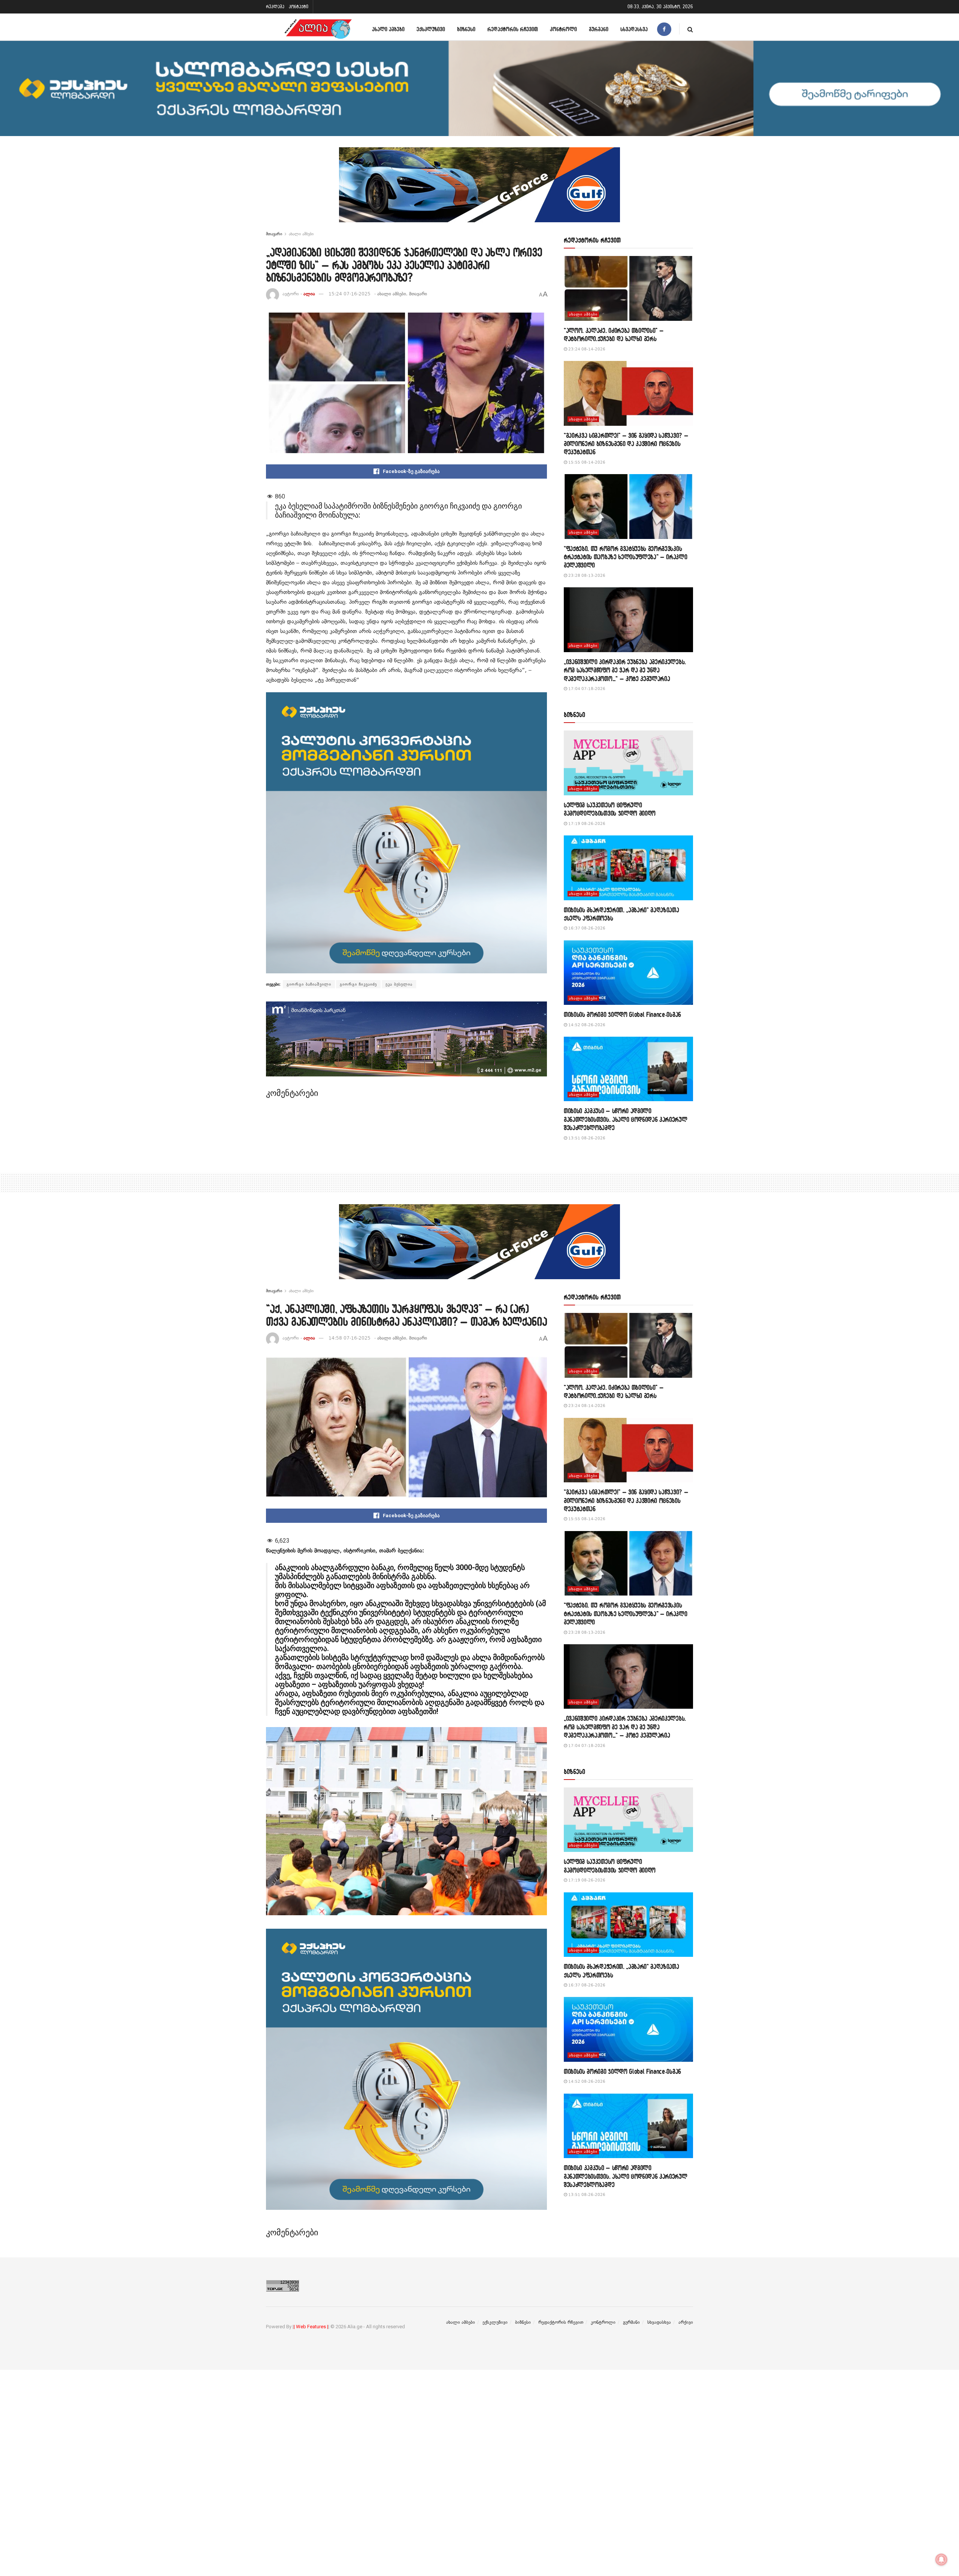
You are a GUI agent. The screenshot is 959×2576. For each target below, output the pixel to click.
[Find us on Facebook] (664, 29)
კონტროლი (563, 29)
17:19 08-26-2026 (586, 824)
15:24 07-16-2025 (350, 294)
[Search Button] (690, 29)
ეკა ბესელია (399, 984)
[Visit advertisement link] (479, 190)
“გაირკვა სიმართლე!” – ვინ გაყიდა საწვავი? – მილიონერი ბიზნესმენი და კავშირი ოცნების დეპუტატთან (626, 444)
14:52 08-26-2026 (586, 1025)
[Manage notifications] (941, 2560)
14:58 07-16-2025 (350, 1338)
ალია (309, 294)
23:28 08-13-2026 (586, 576)
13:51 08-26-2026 (586, 1138)
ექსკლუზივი (431, 29)
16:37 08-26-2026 (586, 928)
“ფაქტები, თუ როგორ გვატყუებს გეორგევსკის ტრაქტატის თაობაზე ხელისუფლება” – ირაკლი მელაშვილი (626, 557)
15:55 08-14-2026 (586, 462)
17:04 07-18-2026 (586, 689)
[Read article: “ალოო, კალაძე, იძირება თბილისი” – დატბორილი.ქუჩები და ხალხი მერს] (628, 288)
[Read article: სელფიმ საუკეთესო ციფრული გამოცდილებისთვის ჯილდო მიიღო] (628, 763)
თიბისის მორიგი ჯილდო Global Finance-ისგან (622, 1014)
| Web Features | (311, 2327)
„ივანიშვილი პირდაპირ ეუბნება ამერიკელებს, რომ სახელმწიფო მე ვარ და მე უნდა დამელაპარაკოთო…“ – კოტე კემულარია (625, 670)
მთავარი (274, 234)
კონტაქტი (299, 7)
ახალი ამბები (388, 29)
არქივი (686, 2322)
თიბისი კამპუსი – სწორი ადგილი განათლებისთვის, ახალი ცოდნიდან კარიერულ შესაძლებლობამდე (626, 1119)
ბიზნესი (466, 29)
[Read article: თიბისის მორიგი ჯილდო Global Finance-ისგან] (628, 973)
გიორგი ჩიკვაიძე (358, 984)
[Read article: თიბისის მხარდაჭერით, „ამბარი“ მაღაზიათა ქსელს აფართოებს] (628, 868)
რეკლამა (275, 7)
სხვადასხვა (634, 29)
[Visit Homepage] (318, 29)
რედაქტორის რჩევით (513, 29)
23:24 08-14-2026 (586, 349)
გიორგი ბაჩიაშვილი (309, 984)
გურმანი (599, 29)
